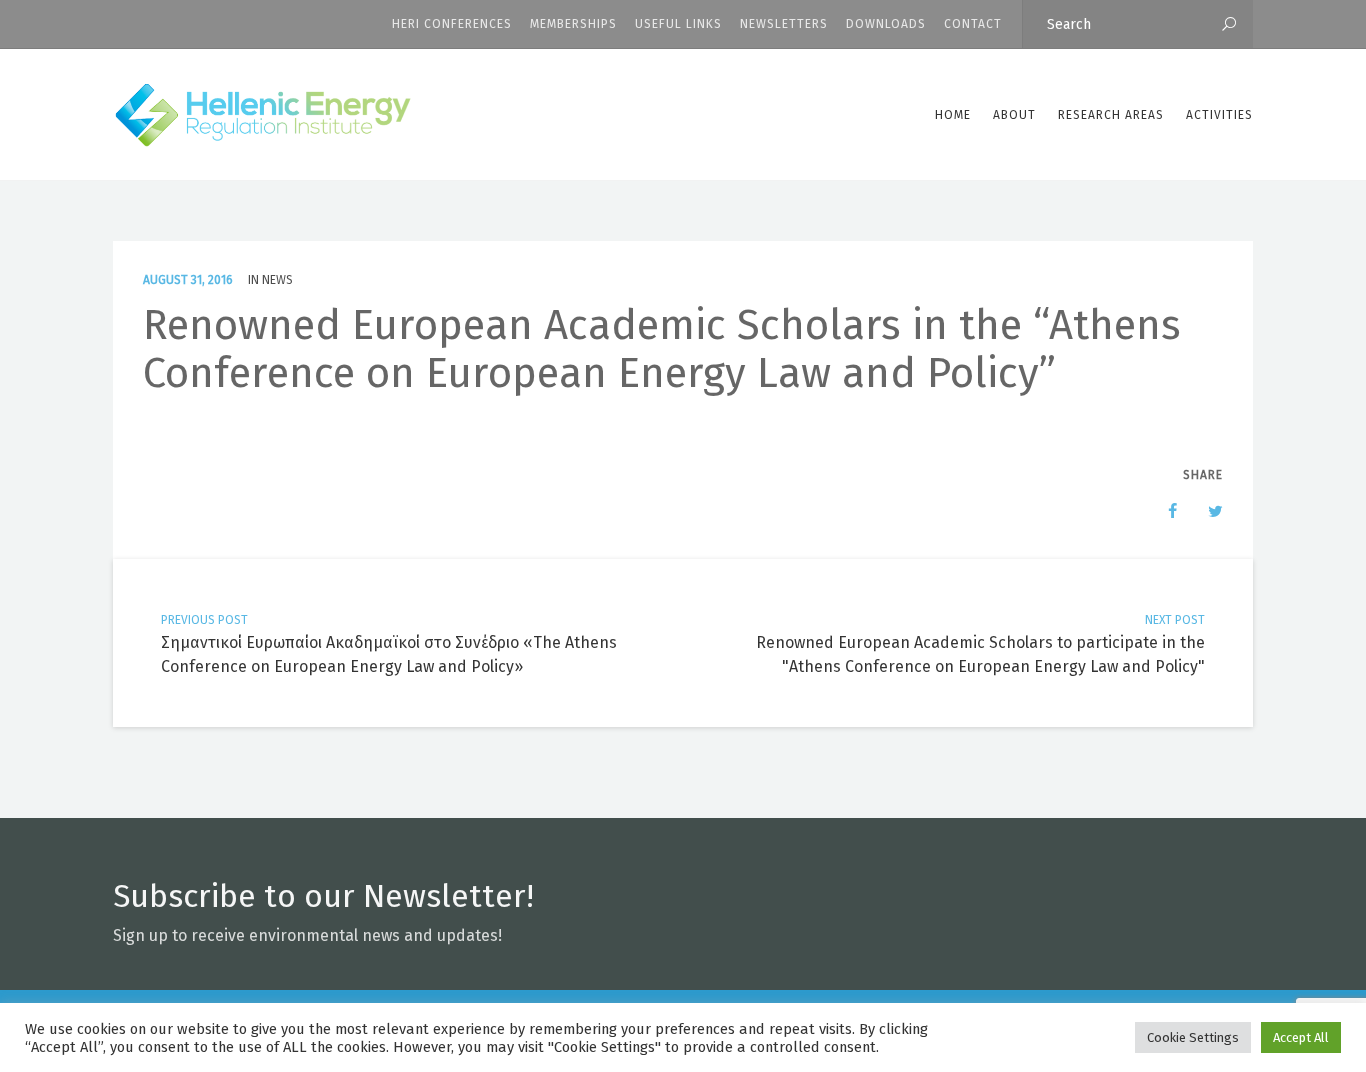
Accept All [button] (1301, 1037)
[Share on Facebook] (1163, 511)
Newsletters (784, 24)
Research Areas (1111, 115)
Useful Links (678, 24)
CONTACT (973, 24)
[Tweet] (1205, 511)
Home (953, 115)
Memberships (573, 24)
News (277, 280)
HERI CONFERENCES (452, 24)
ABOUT (1014, 115)
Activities (1219, 115)
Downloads (886, 24)
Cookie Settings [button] (1193, 1037)
